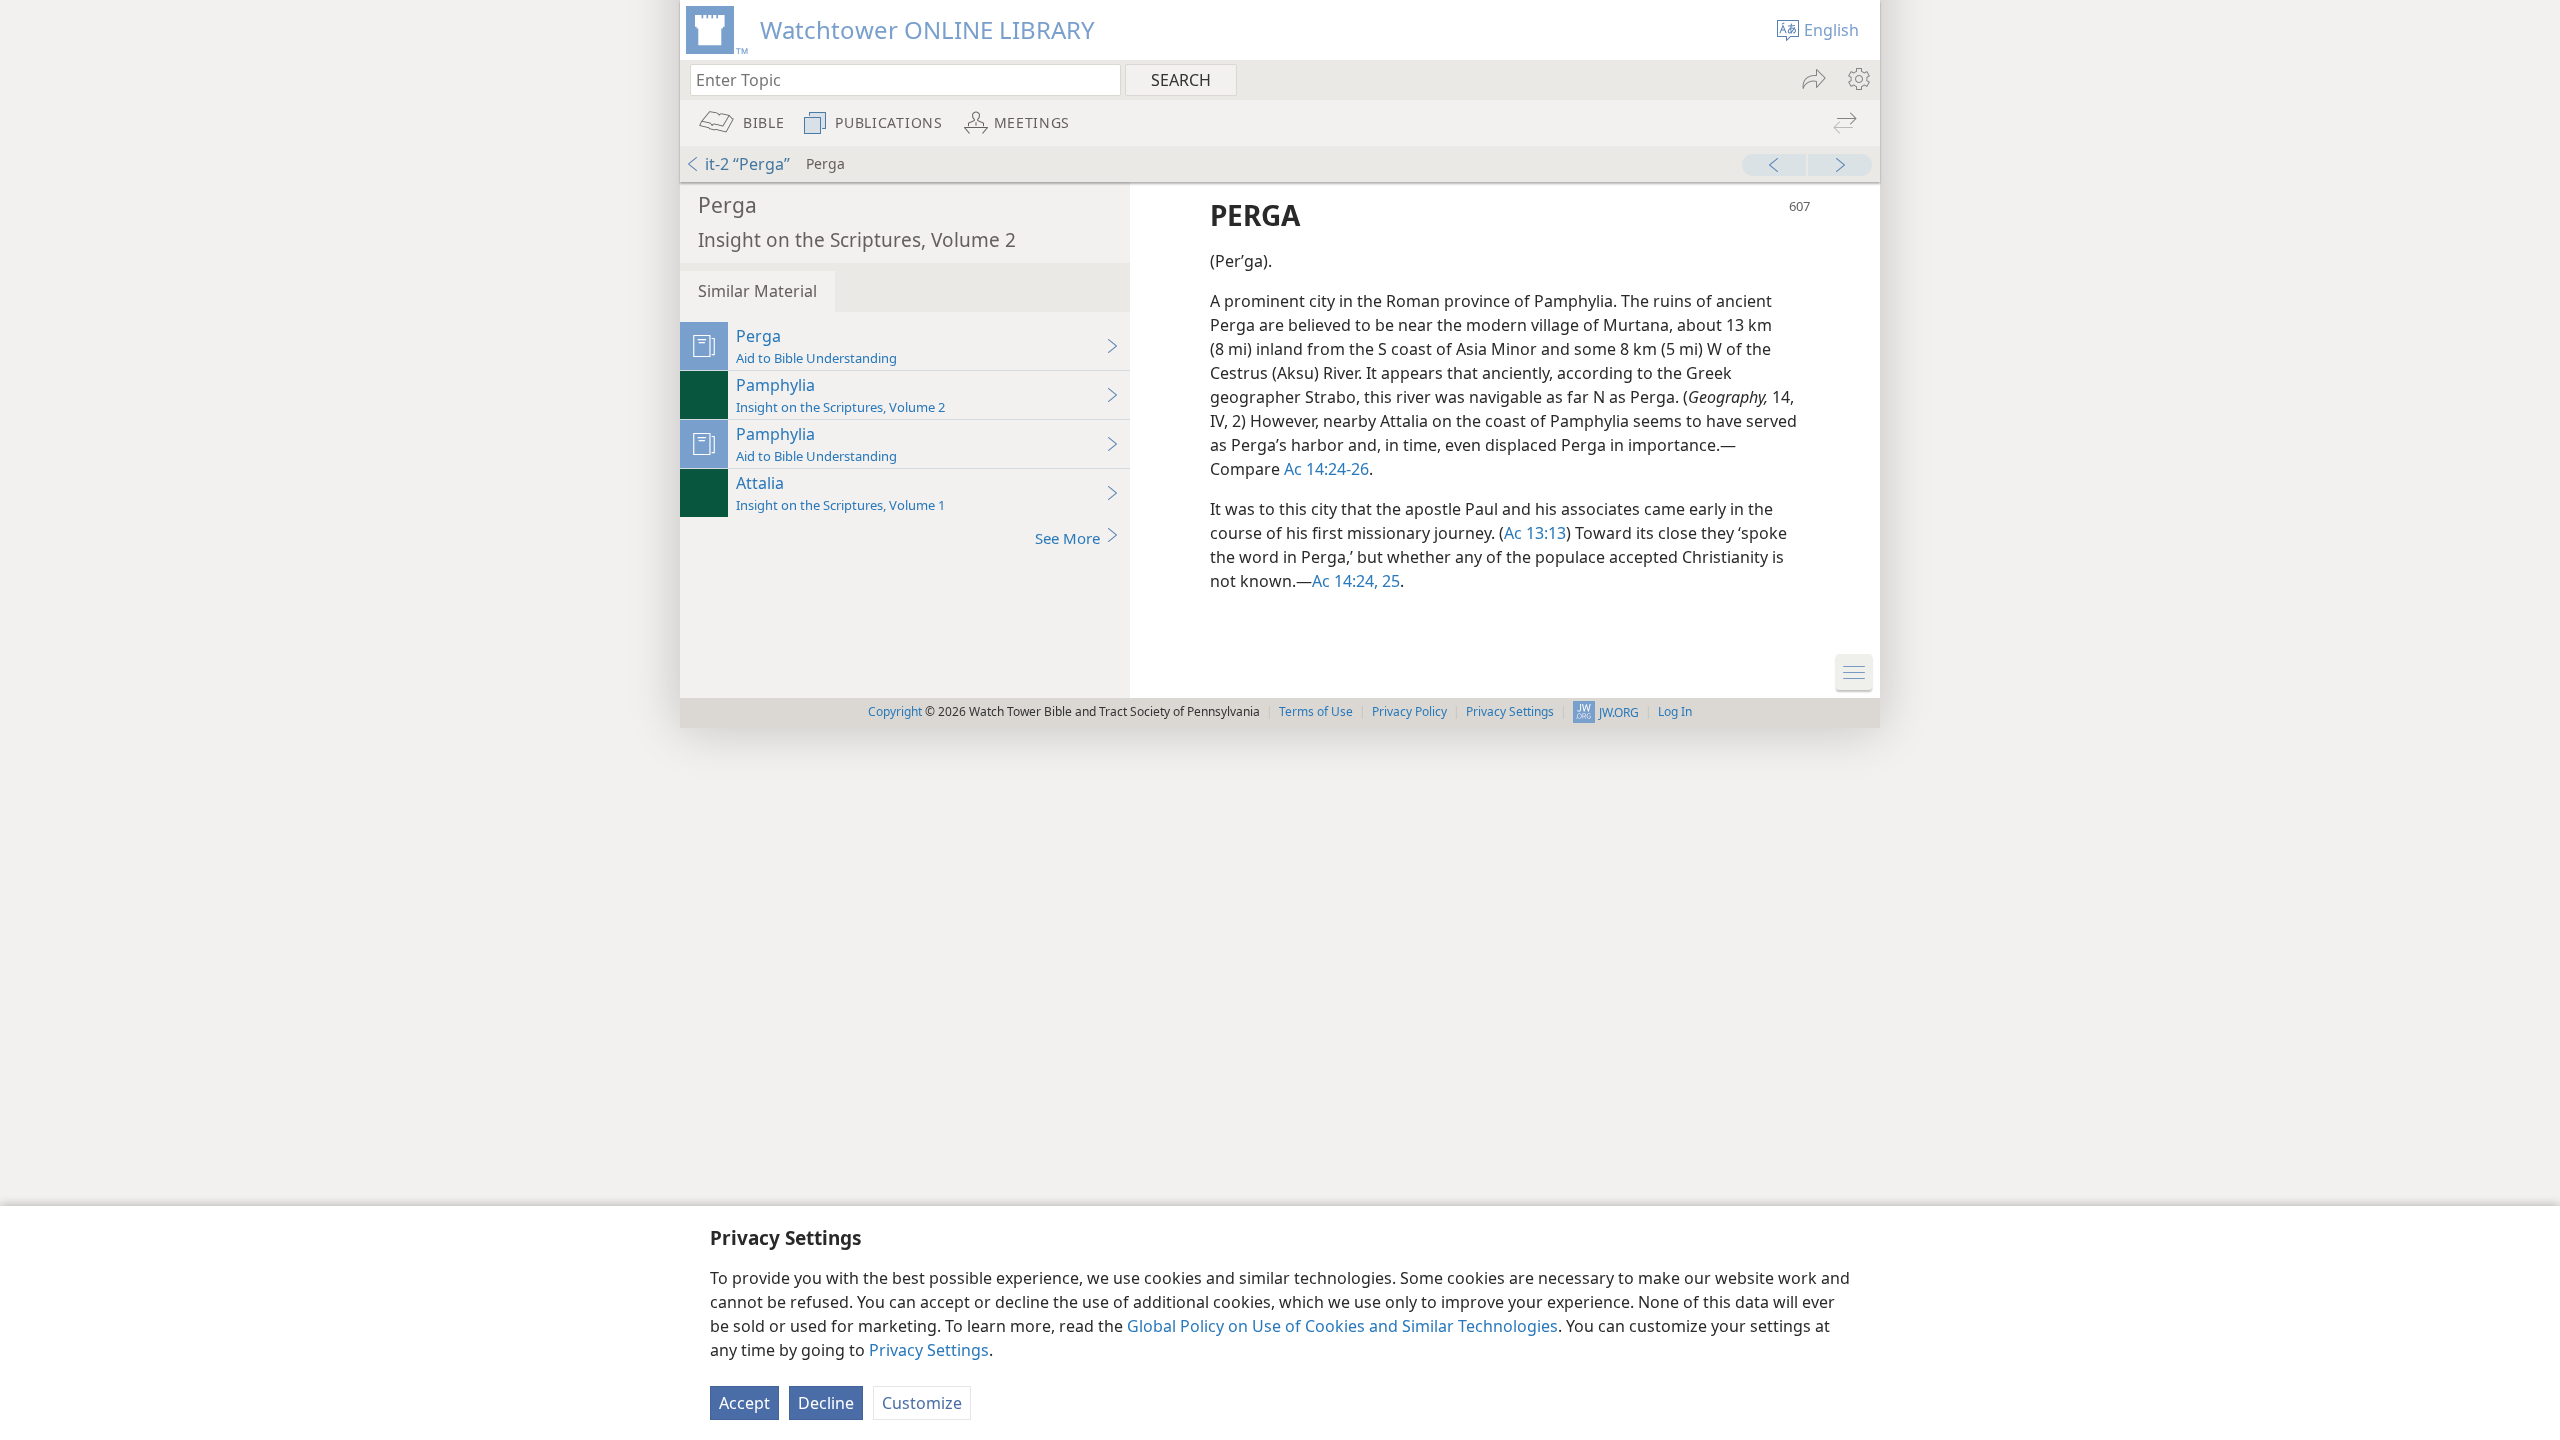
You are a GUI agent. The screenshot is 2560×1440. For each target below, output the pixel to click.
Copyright (895, 711)
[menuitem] (1857, 79)
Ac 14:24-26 (1326, 469)
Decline (826, 1403)
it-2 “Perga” (747, 164)
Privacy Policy (1409, 711)
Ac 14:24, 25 (1356, 581)
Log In (1675, 711)
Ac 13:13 (1535, 533)
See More (1067, 538)
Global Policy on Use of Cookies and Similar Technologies (1342, 1326)
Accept (744, 1403)
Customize (922, 1403)
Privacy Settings (929, 1350)
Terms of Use (1316, 711)
